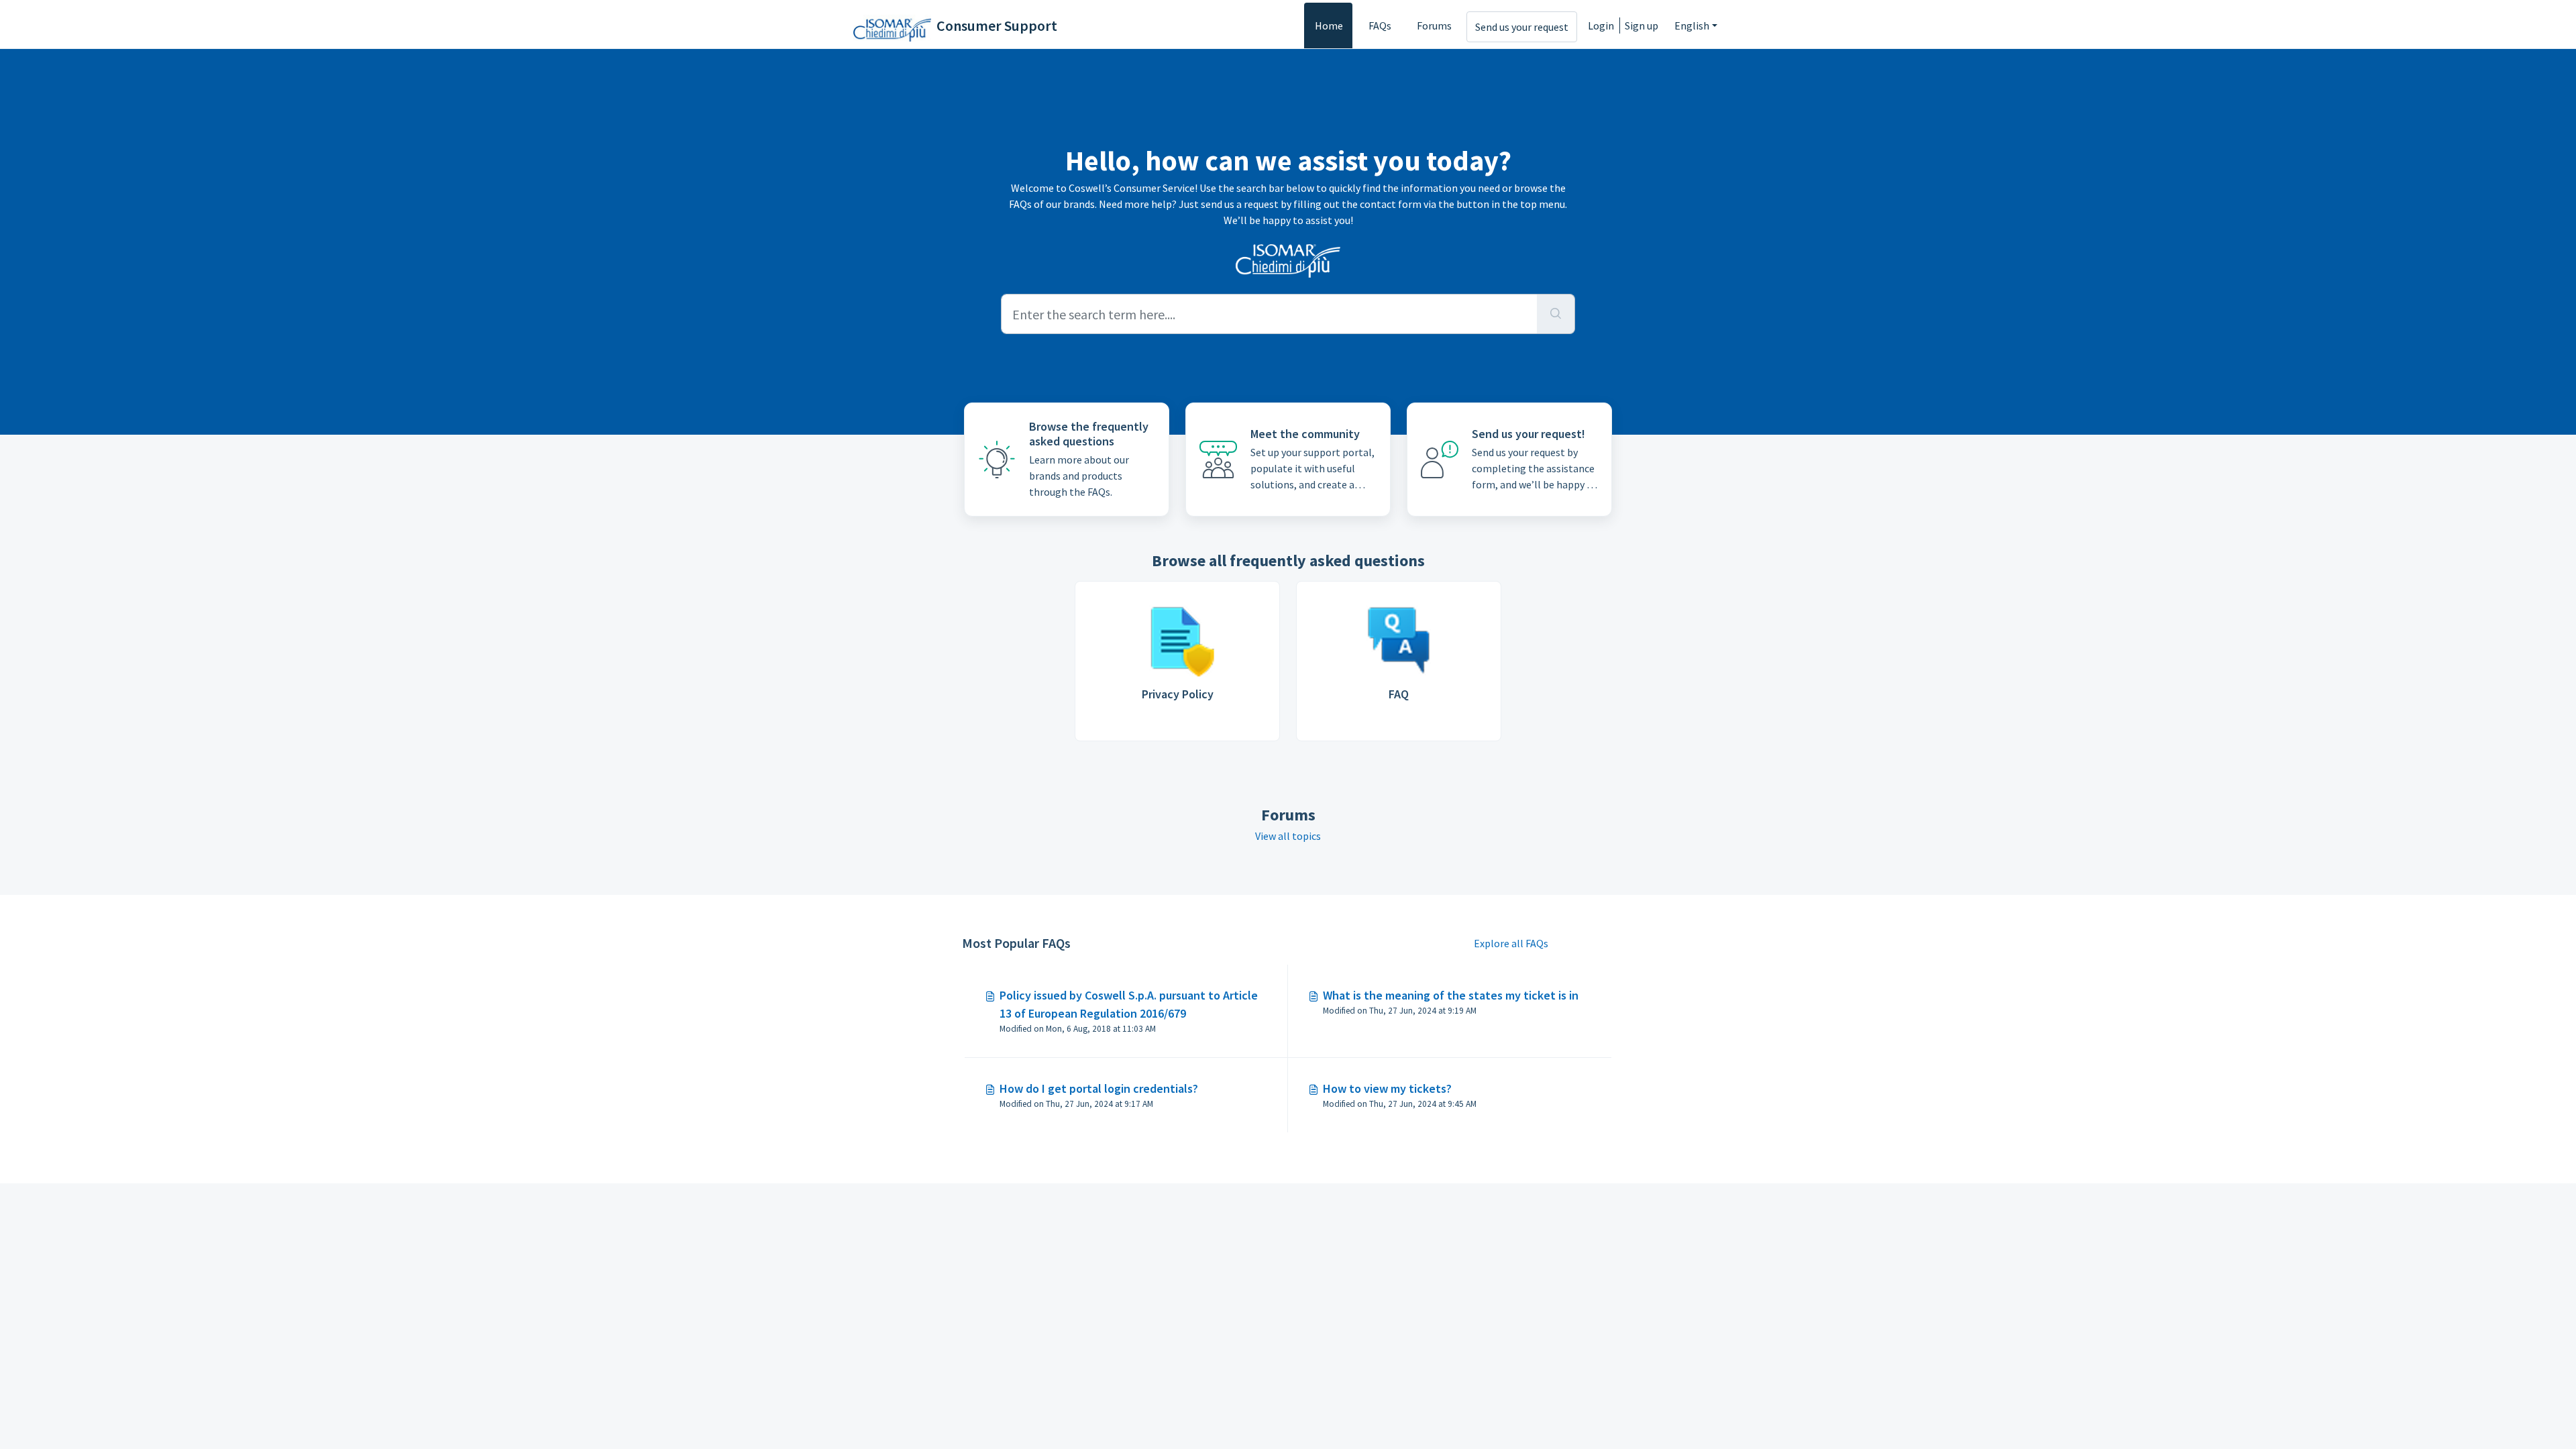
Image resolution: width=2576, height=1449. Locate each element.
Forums (1434, 25)
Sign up (1642, 25)
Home (1329, 25)
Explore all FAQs (1511, 943)
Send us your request (1522, 27)
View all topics (1288, 836)
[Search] (1556, 314)
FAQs (1380, 25)
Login (1601, 25)
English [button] (1692, 25)
